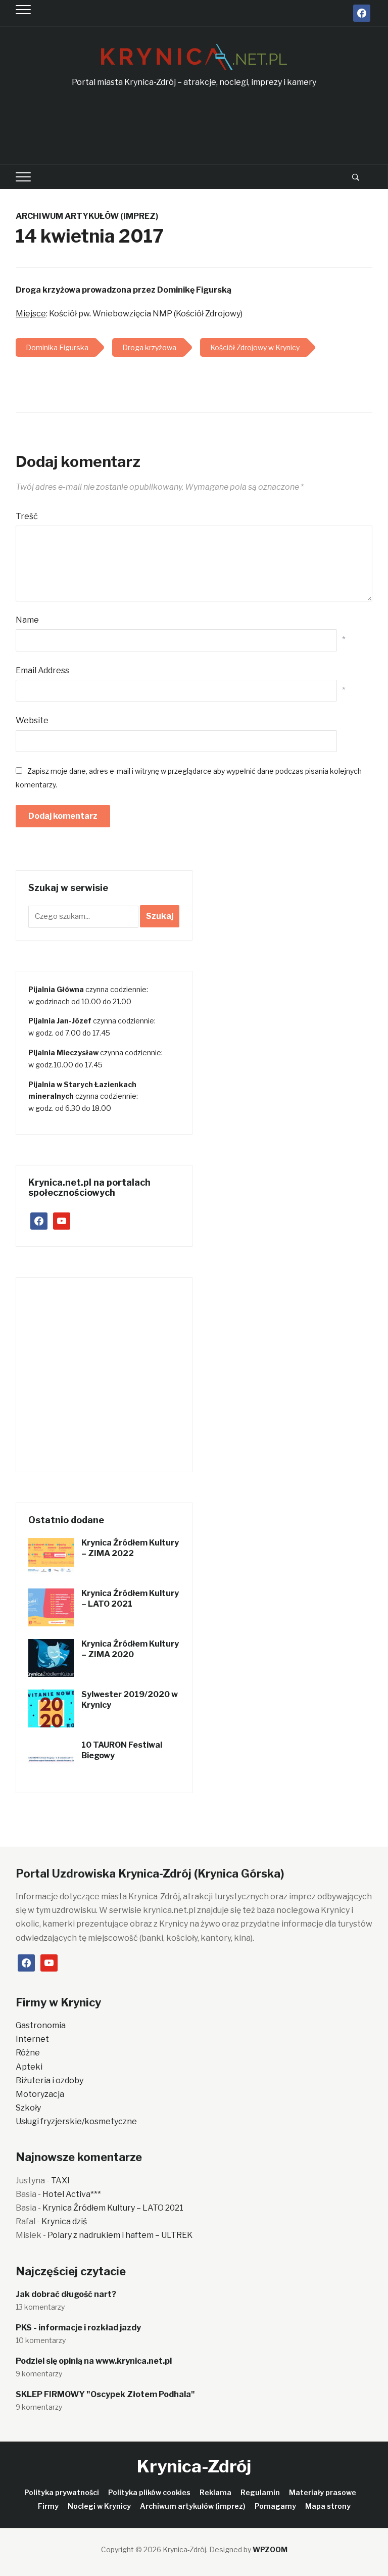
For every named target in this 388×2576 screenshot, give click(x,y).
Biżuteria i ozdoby (50, 2080)
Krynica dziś (64, 2221)
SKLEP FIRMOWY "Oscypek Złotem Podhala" (105, 2394)
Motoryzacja (40, 2094)
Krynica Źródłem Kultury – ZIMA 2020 (130, 1649)
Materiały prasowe (323, 2492)
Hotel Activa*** (72, 2194)
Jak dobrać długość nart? (66, 2294)
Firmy (48, 2506)
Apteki (29, 2067)
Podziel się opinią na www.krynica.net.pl (94, 2361)
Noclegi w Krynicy (99, 2506)
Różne (28, 2053)
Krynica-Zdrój (194, 2466)
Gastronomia (41, 2025)
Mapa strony (328, 2506)
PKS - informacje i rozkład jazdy (78, 2328)
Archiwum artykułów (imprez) (87, 216)
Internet (32, 2039)
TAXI (60, 2181)
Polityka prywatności (62, 2492)
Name (27, 620)
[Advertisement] (200, 127)
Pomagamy (275, 2506)
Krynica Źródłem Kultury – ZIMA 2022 (130, 1548)
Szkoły (28, 2108)
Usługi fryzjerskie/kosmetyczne (76, 2121)
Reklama (215, 2492)
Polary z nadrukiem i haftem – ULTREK (120, 2235)
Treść (27, 516)
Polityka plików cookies (149, 2492)
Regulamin (260, 2492)
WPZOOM (270, 2549)
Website (32, 720)
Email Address (42, 670)
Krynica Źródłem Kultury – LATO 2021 (130, 1599)
